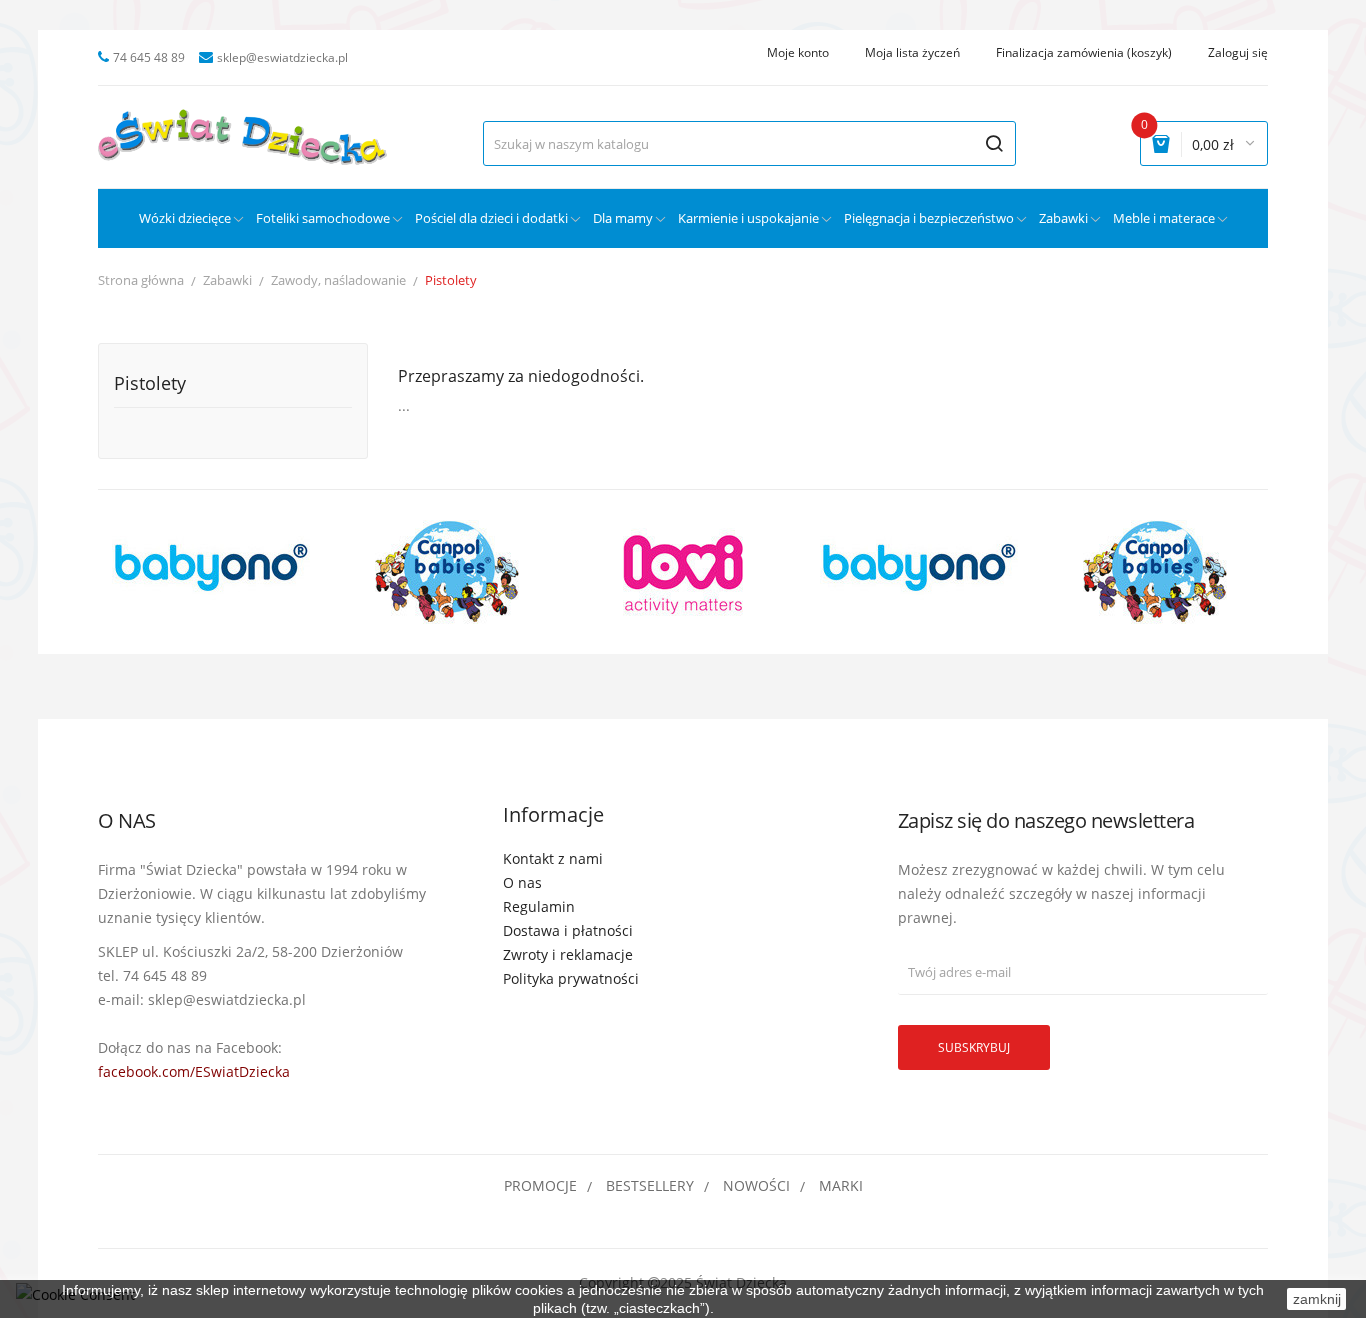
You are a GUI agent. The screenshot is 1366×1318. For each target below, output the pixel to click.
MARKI (841, 1185)
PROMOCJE (540, 1185)
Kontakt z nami (553, 858)
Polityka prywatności (571, 978)
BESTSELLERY (650, 1185)
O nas (522, 882)
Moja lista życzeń (912, 53)
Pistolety (150, 384)
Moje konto (798, 53)
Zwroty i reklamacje (568, 954)
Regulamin (539, 906)
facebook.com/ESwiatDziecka (194, 1071)
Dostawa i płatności (568, 930)
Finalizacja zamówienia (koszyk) (1084, 53)
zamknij (1317, 1299)
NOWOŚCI (756, 1185)
